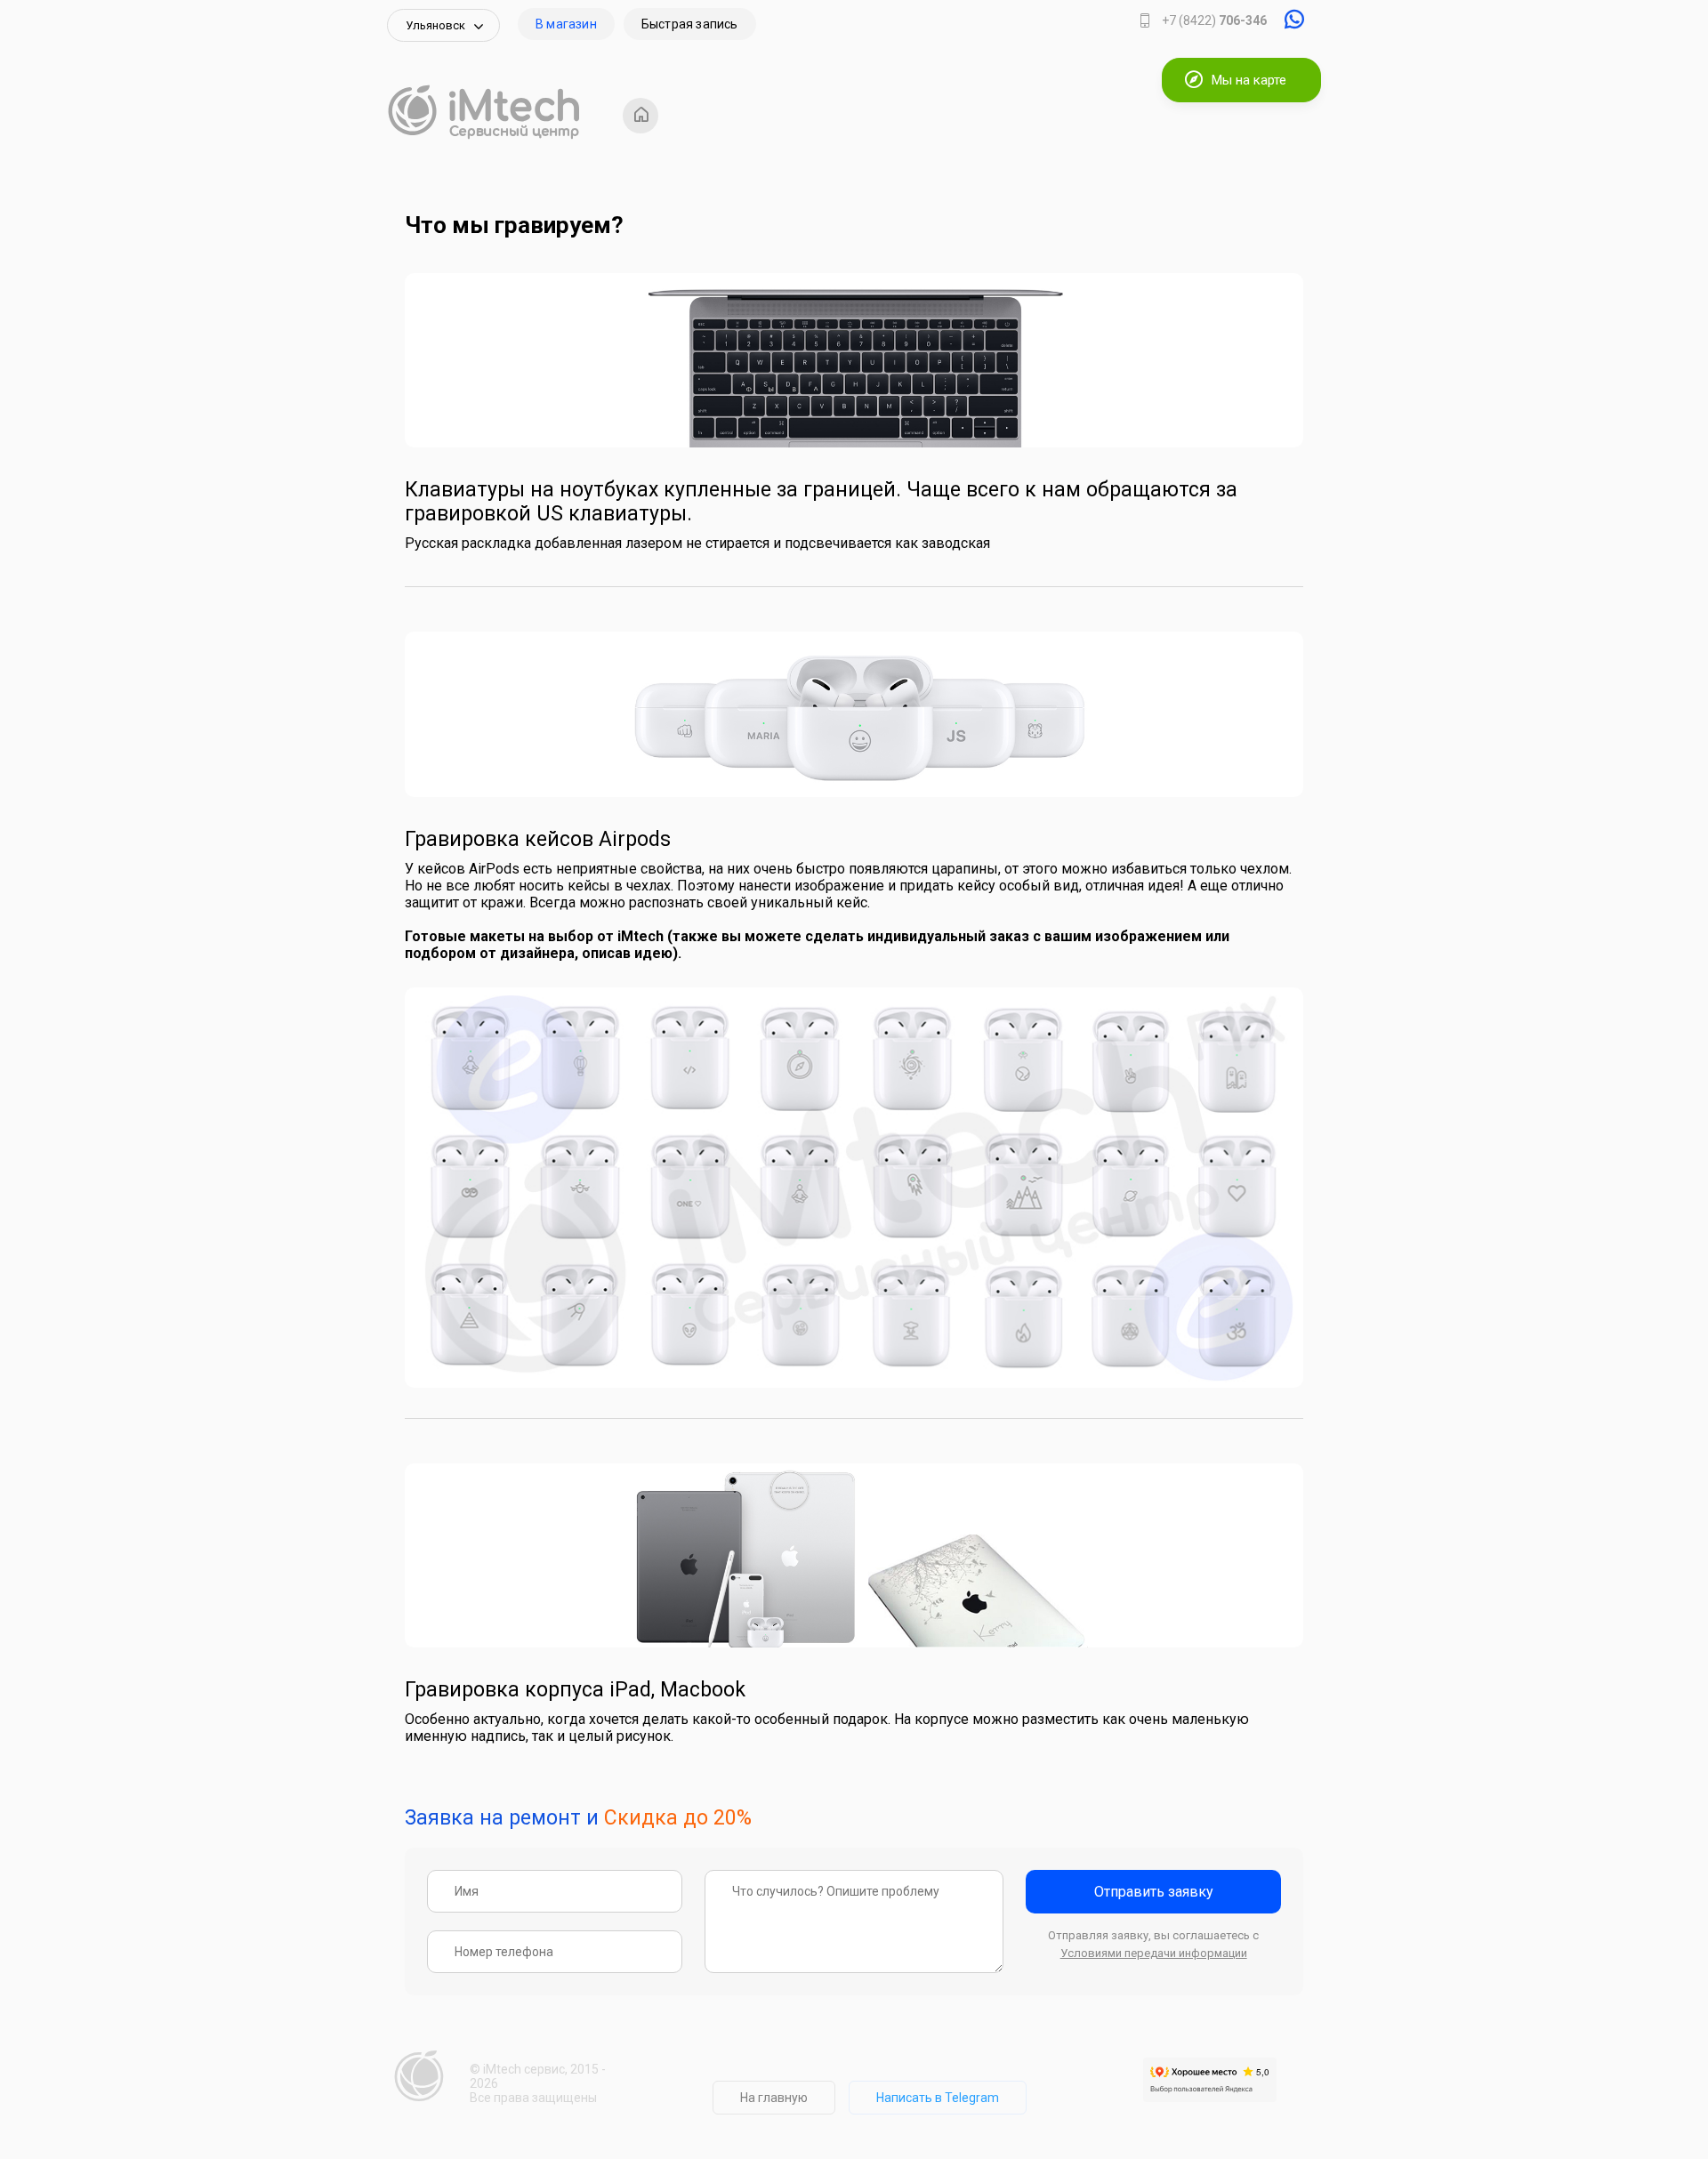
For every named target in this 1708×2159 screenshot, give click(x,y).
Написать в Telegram (938, 2098)
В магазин (566, 24)
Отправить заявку (1154, 1892)
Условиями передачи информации (1154, 1953)
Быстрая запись (690, 24)
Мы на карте (1249, 80)
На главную (774, 2098)
